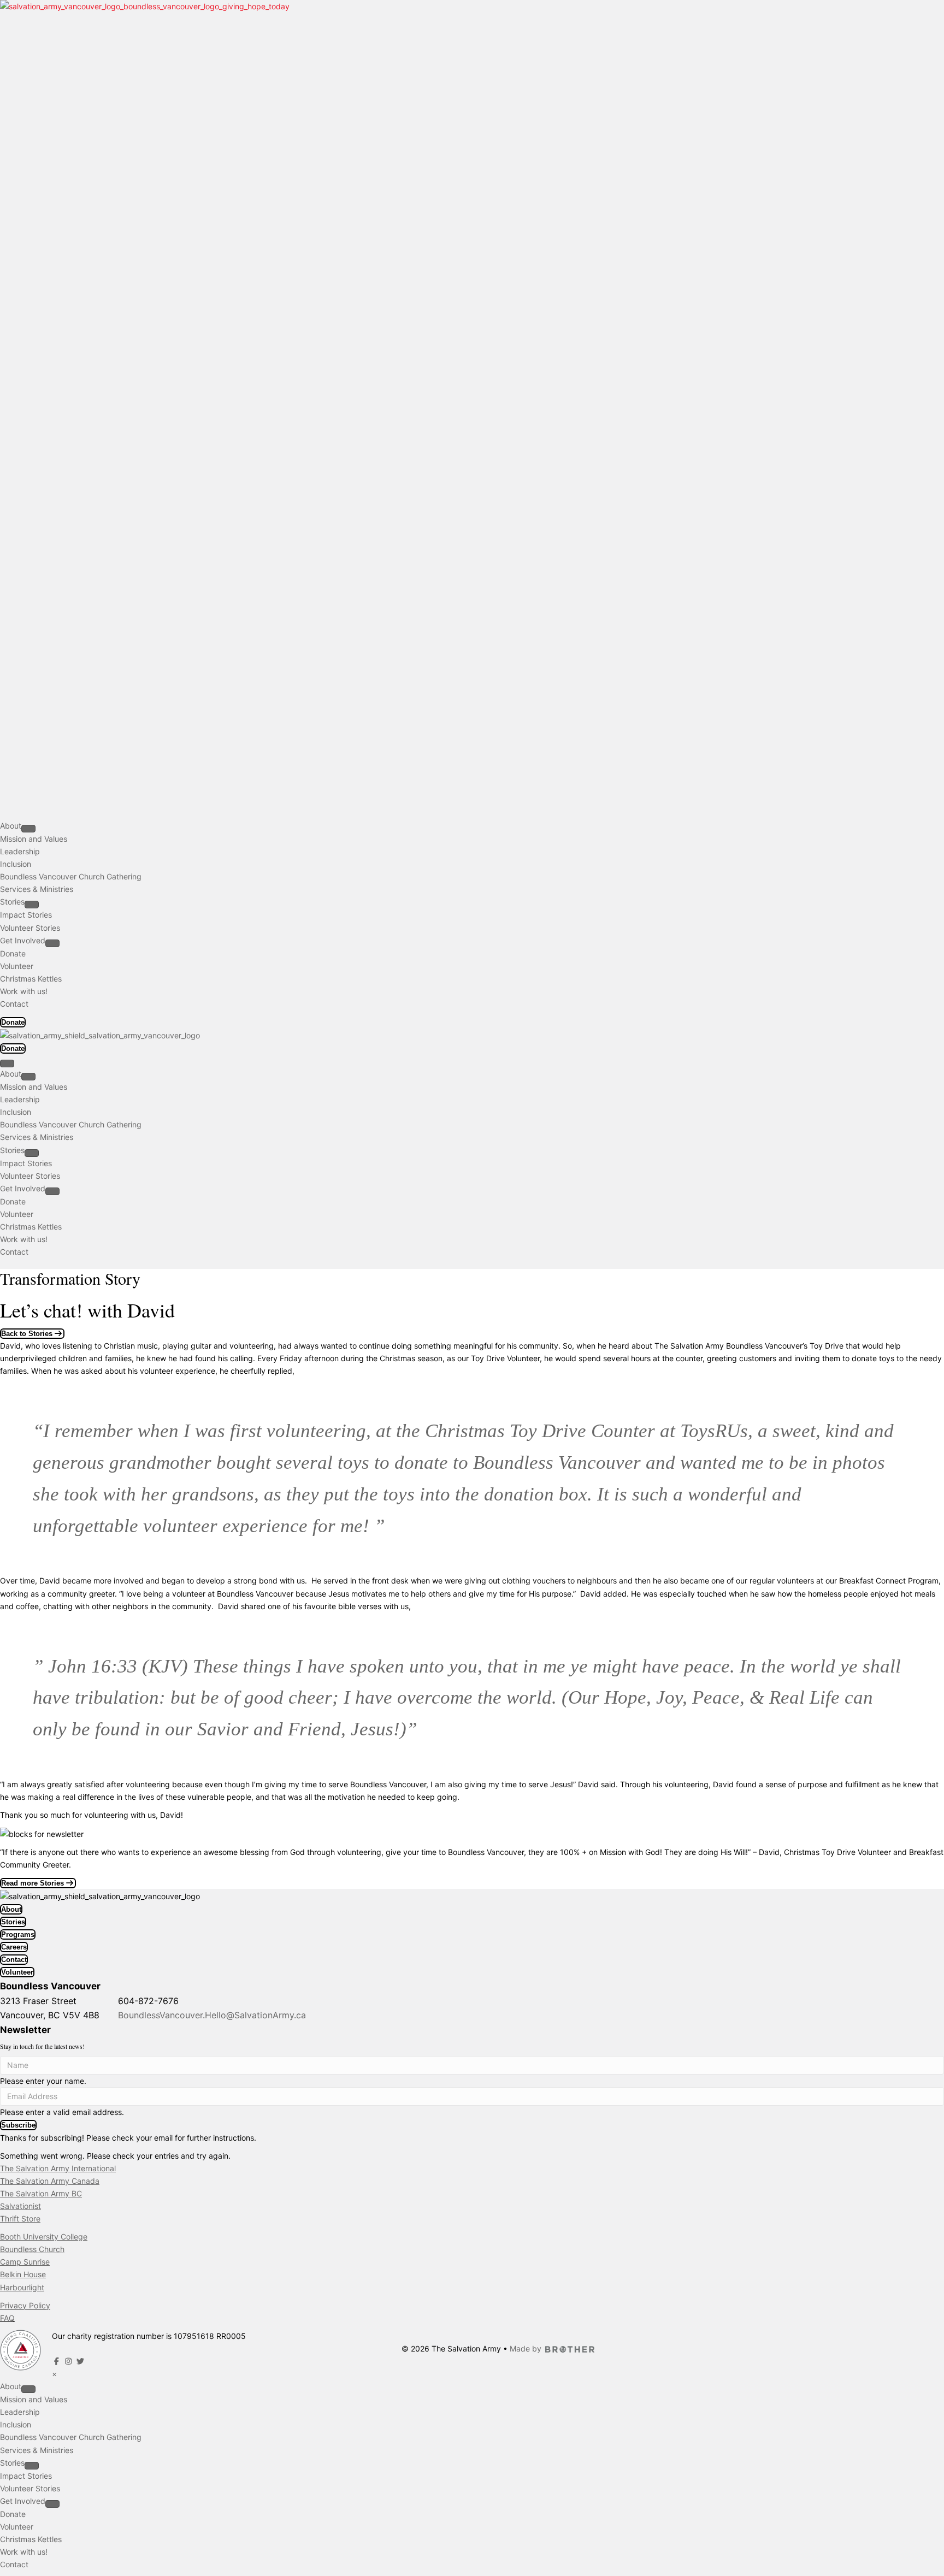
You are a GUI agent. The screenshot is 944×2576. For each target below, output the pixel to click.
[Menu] (7, 1064)
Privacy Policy (25, 2305)
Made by (526, 2348)
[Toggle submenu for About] (28, 829)
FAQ (7, 2318)
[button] (18, 2125)
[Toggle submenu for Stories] (32, 905)
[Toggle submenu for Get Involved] (52, 943)
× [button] (54, 2374)
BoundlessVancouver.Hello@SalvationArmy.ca (212, 2015)
